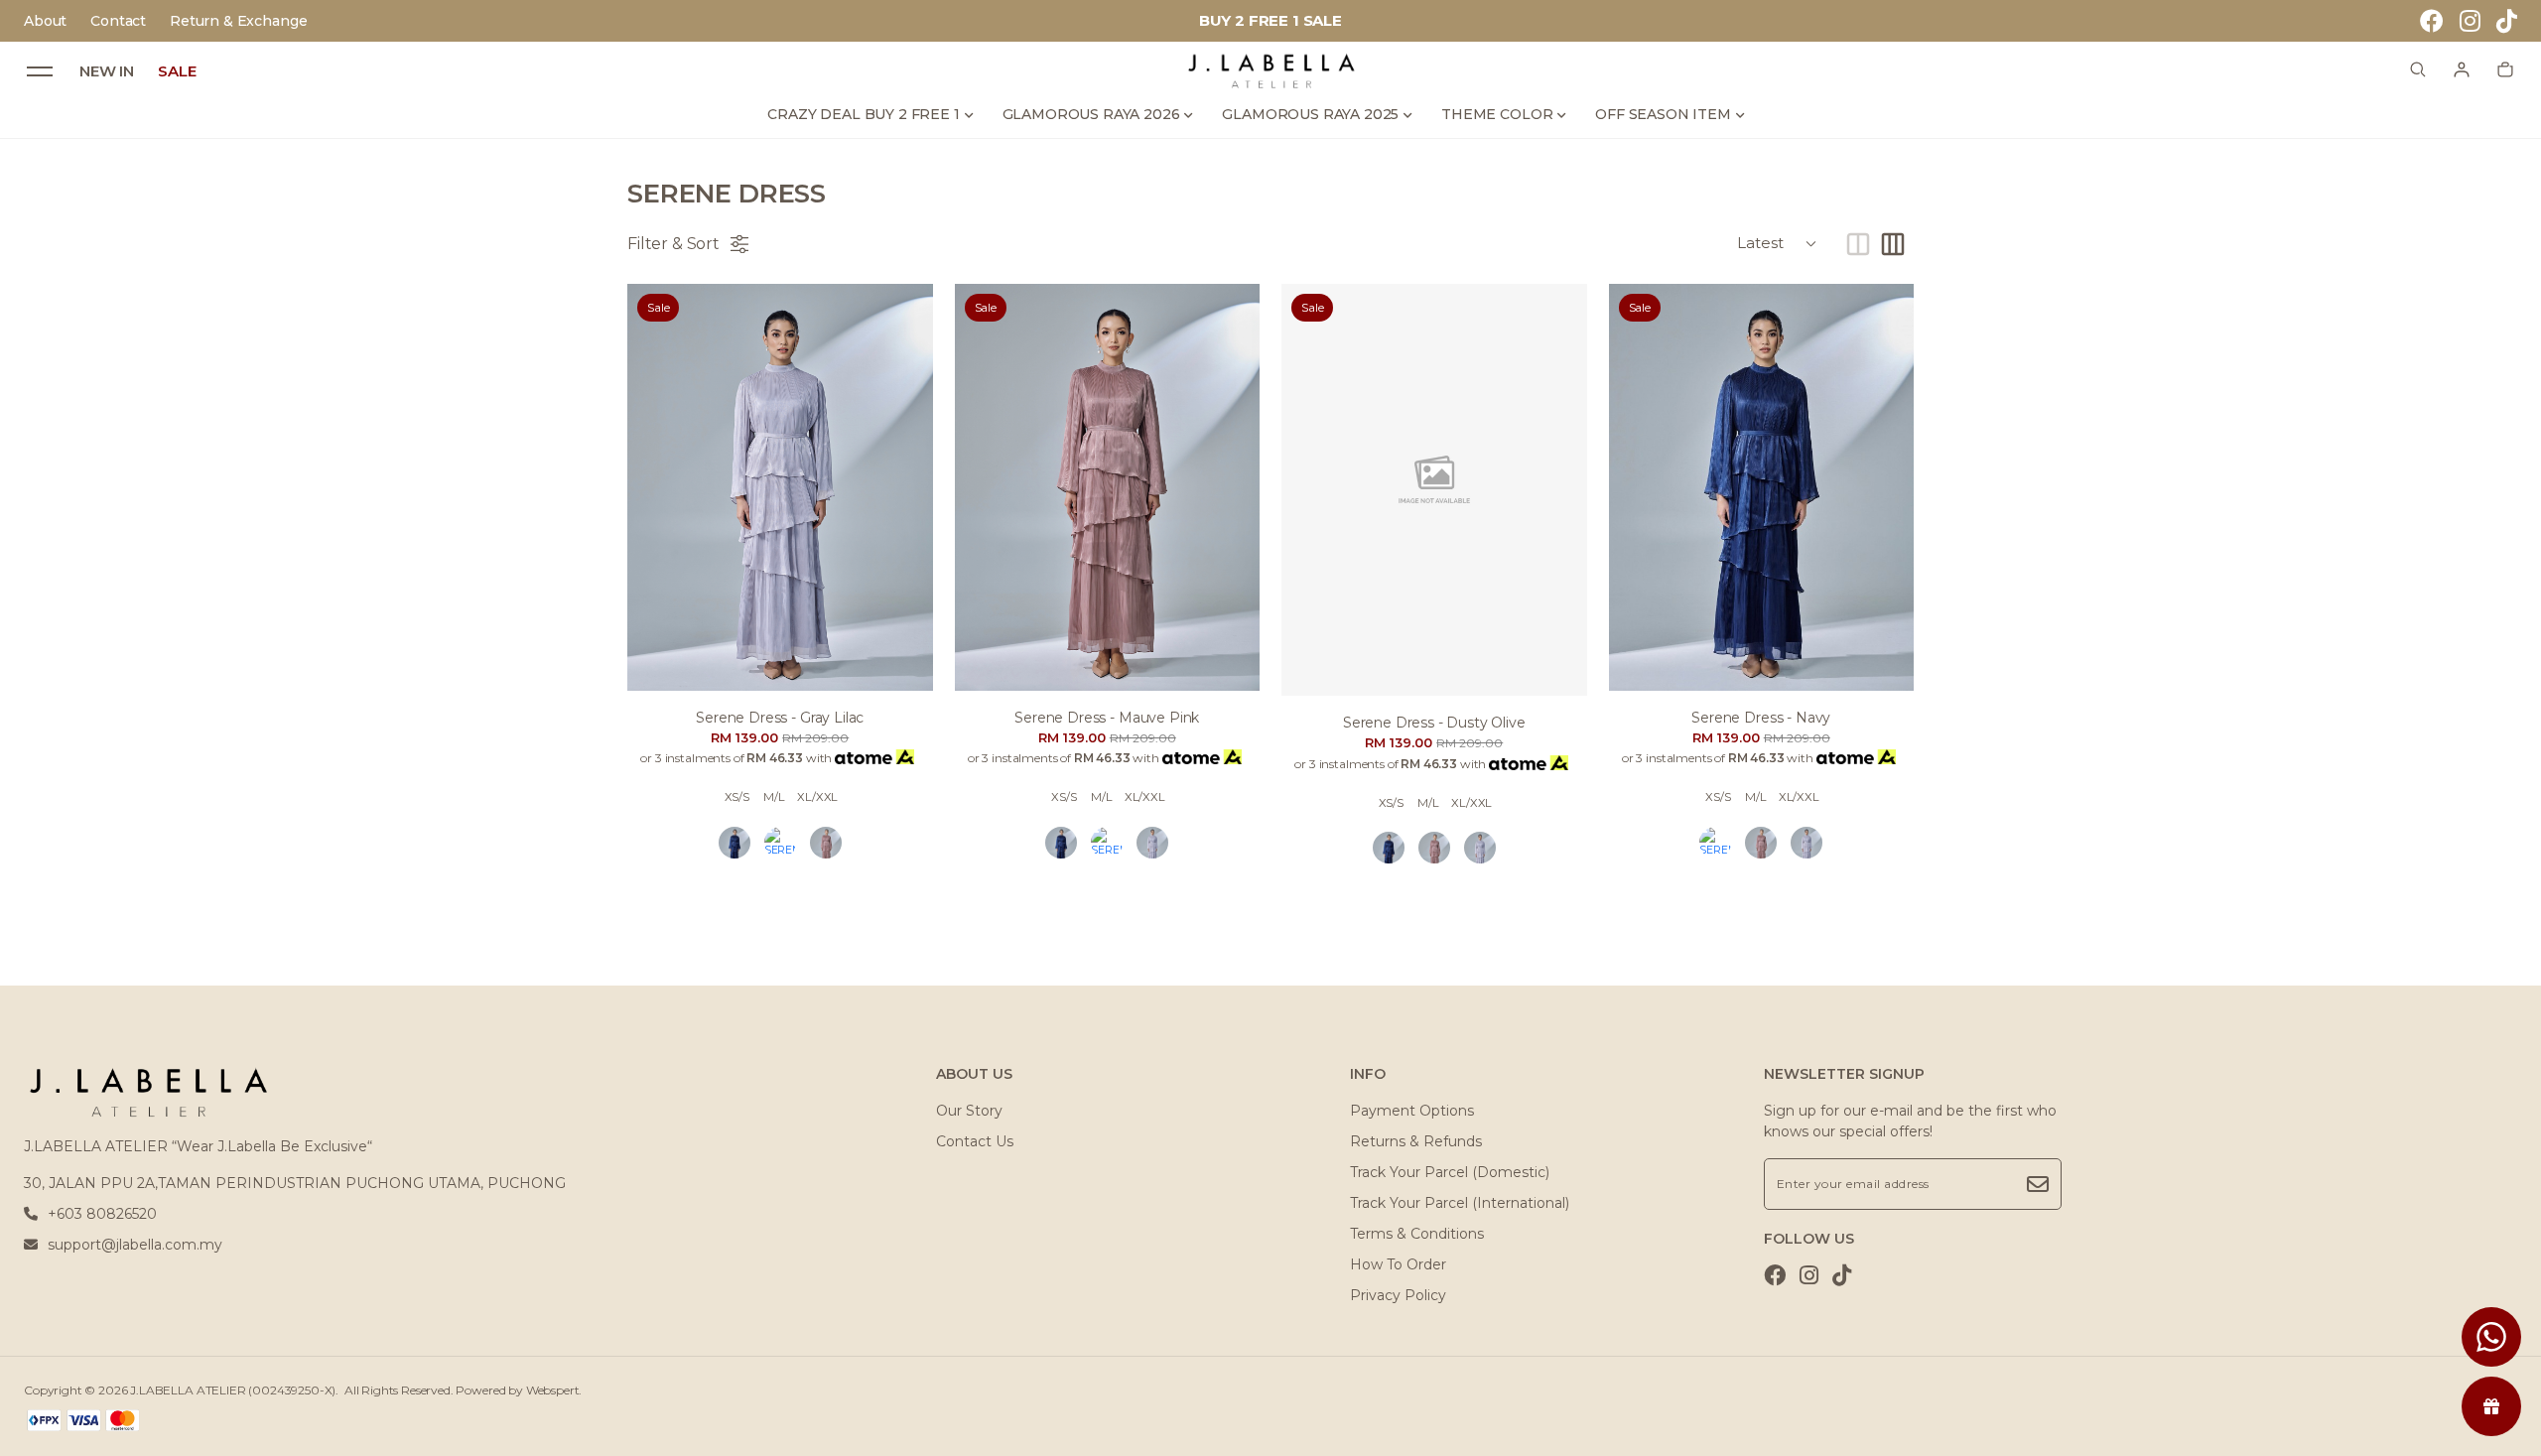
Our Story (969, 1111)
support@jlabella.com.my (135, 1245)
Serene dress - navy (1761, 718)
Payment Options (1412, 1111)
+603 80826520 (102, 1214)
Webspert (553, 1390)
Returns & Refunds (1416, 1141)
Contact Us (975, 1141)
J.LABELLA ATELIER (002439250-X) (233, 1390)
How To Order (1398, 1264)
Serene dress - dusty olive (1434, 723)
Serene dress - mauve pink (1107, 718)
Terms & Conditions (1417, 1234)
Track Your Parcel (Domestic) (1450, 1172)
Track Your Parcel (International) (1460, 1203)
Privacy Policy (1398, 1295)
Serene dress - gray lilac (780, 718)
